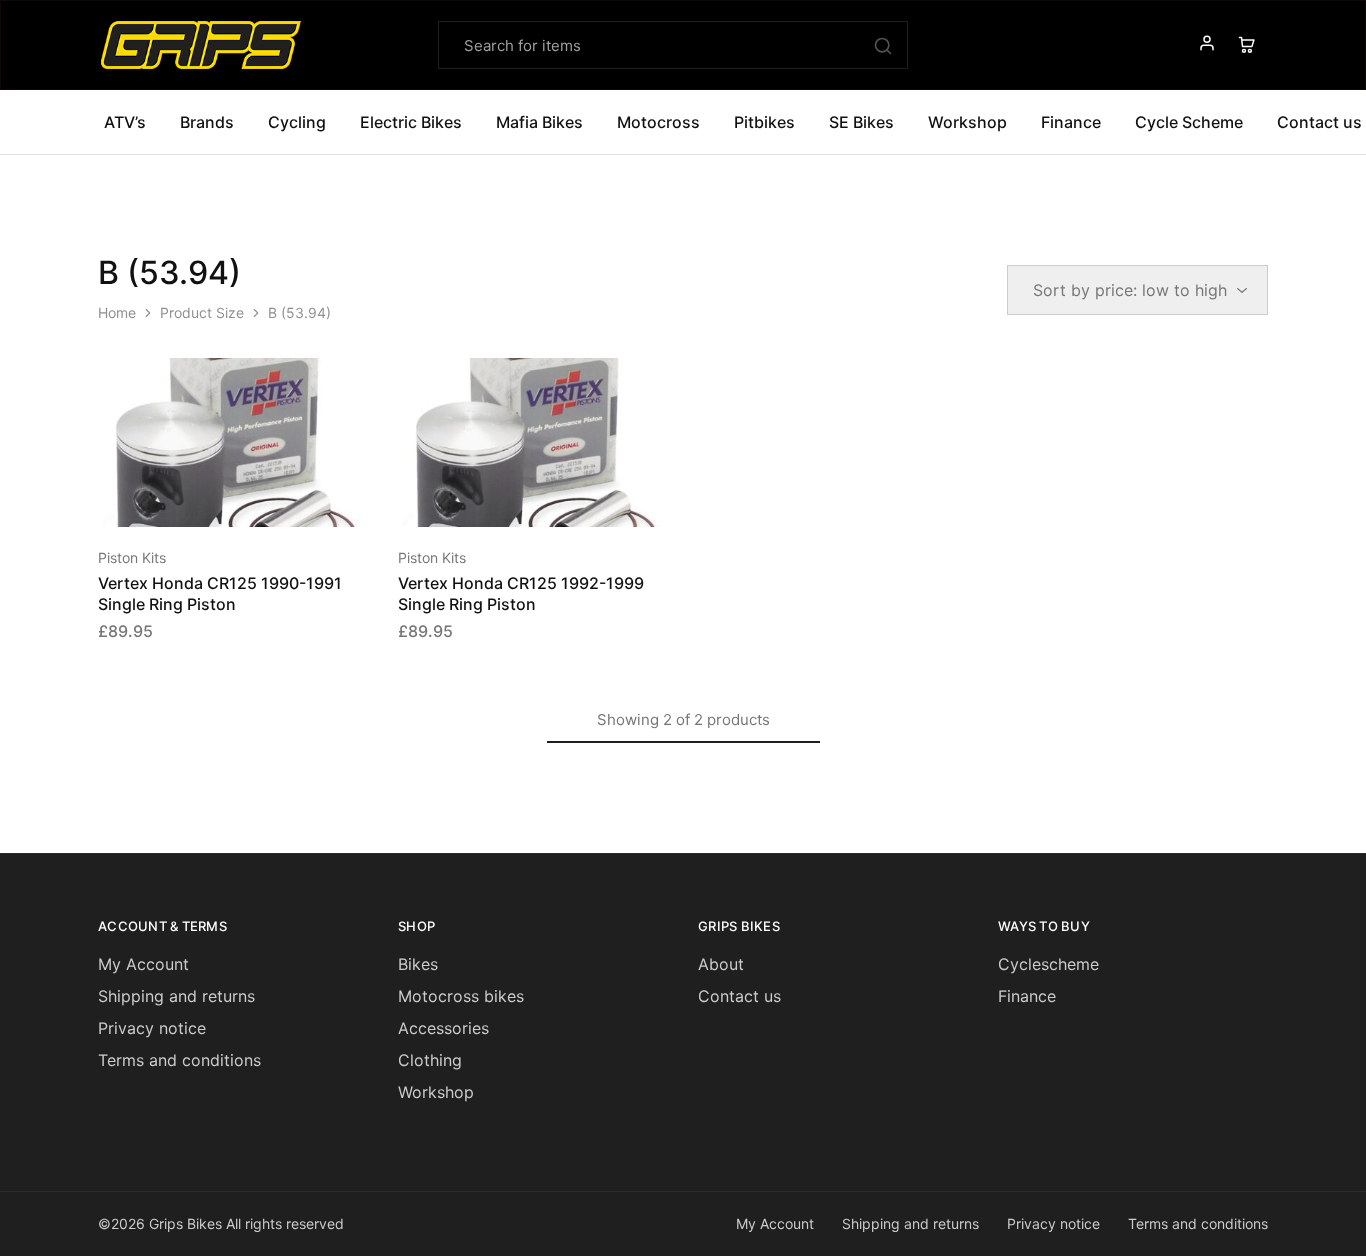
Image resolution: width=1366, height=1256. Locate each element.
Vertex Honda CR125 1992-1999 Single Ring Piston (521, 593)
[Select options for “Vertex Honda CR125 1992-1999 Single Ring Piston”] (508, 497)
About (721, 964)
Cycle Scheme (1189, 122)
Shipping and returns (176, 996)
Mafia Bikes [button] (539, 122)
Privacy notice (152, 1028)
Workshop (967, 122)
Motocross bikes (461, 996)
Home (117, 312)
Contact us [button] (1319, 122)
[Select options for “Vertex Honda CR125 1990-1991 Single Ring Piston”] (208, 497)
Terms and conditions (179, 1060)
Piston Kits (132, 557)
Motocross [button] (658, 122)
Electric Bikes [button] (411, 122)
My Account (143, 964)
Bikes (418, 964)
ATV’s (125, 122)
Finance (1071, 122)
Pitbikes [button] (764, 122)
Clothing (430, 1060)
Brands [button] (207, 122)
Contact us (739, 996)
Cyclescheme (1048, 964)
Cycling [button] (297, 122)
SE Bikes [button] (861, 122)
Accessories (443, 1028)
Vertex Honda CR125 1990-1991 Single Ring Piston (220, 593)
